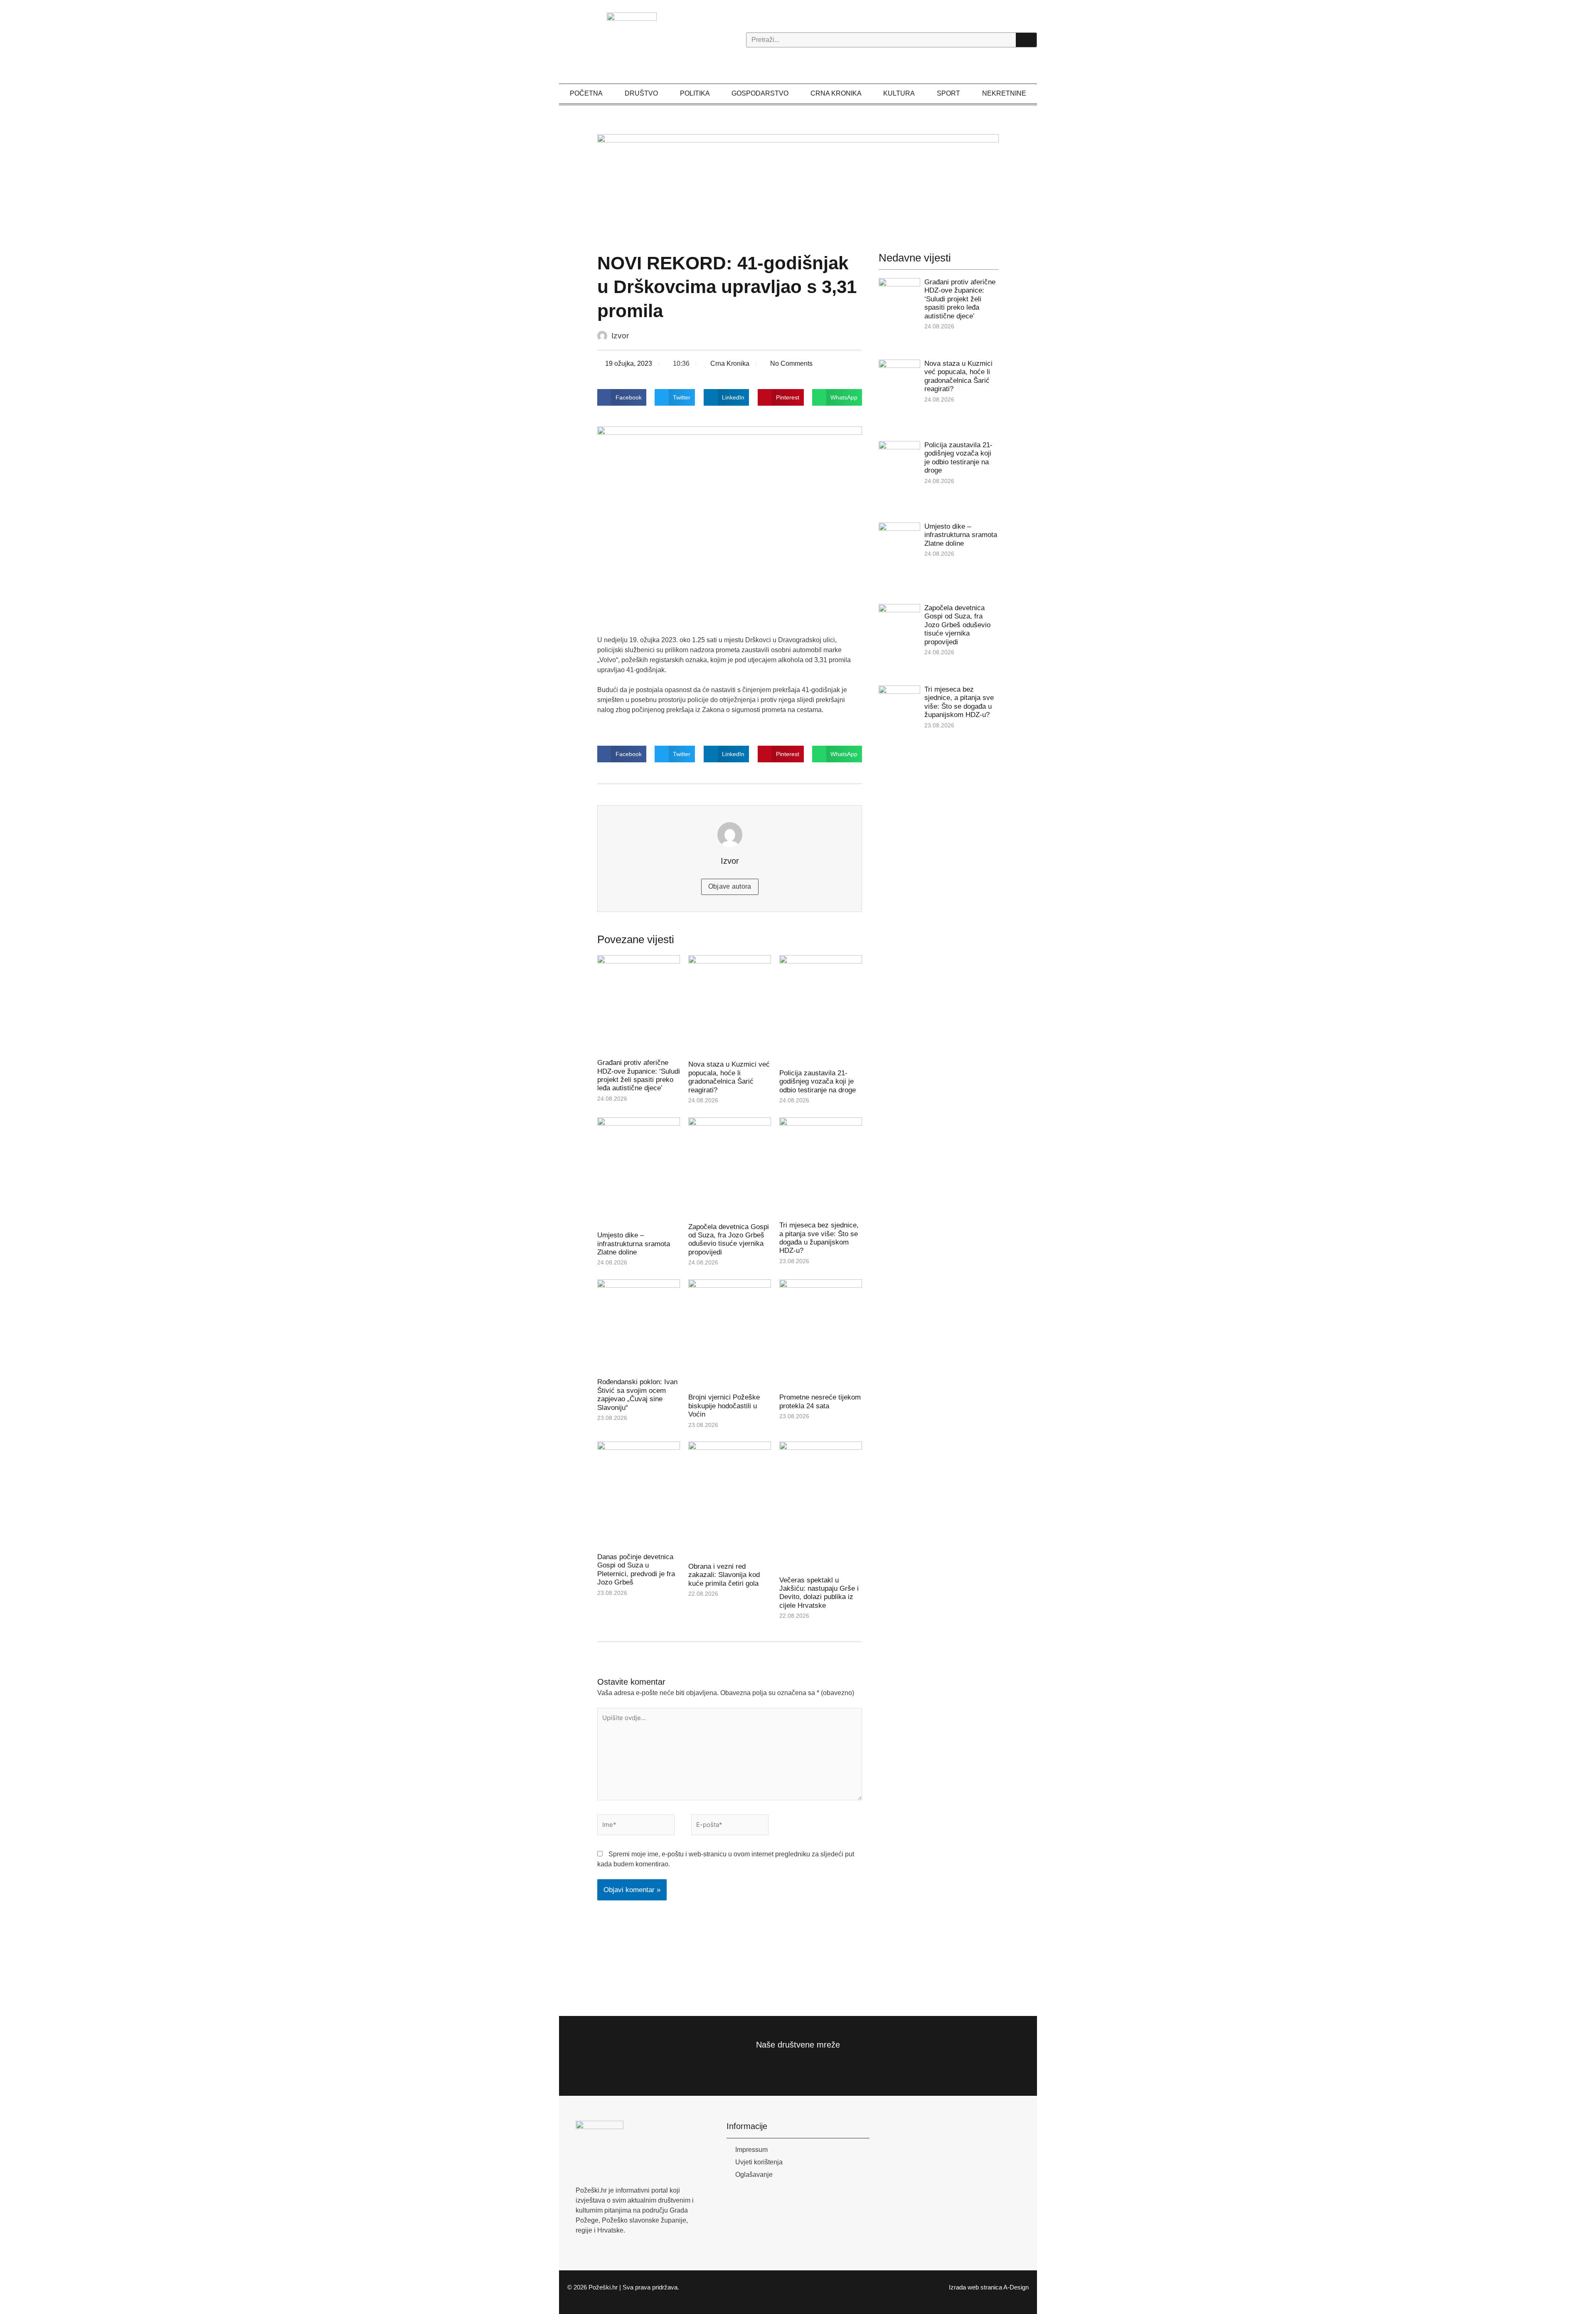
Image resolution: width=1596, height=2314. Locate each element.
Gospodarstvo (760, 93)
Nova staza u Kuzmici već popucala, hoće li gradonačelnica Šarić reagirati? (729, 1077)
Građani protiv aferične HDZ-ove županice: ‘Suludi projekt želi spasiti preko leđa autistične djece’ (639, 1075)
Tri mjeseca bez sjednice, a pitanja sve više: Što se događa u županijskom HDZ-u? (819, 1238)
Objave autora (730, 886)
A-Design (1016, 2287)
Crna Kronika (836, 93)
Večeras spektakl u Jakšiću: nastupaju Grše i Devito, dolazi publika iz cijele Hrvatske (819, 1593)
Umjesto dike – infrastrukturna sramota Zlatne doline (634, 1244)
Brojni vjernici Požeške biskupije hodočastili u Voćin (724, 1406)
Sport (948, 93)
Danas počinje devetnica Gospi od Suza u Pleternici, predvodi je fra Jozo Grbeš (636, 1570)
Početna (586, 93)
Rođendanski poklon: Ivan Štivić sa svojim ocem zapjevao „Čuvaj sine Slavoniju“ (637, 1395)
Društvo (641, 93)
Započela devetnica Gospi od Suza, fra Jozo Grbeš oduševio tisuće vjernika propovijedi (729, 1240)
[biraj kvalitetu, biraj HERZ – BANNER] (798, 184)
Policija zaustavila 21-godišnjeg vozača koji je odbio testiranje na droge (818, 1082)
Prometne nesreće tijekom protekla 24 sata (820, 1401)
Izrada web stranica (975, 2287)
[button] (622, 397)
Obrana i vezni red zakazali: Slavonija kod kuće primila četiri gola (724, 1575)
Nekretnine (1004, 93)
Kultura (899, 93)
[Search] (1026, 40)
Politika (695, 93)
